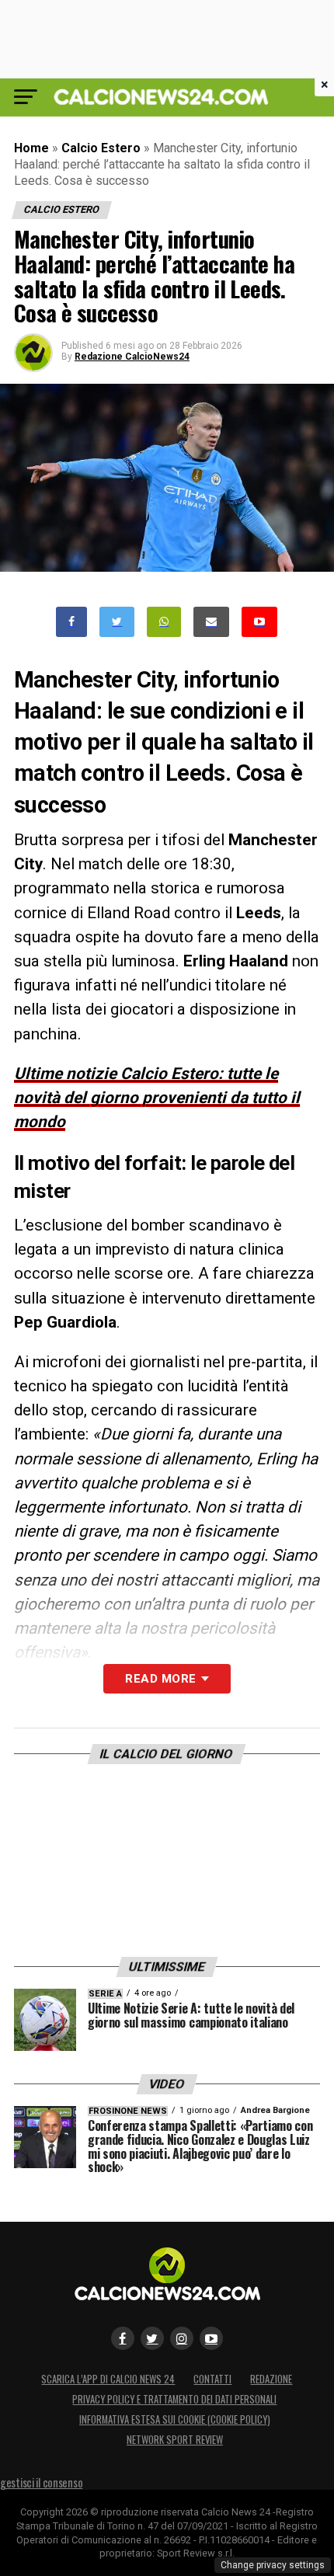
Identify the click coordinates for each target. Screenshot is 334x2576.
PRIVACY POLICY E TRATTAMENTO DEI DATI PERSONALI (174, 2399)
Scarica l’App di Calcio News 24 (108, 2379)
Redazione (271, 2379)
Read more (160, 1679)
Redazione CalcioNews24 (132, 357)
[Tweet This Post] (117, 622)
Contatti (212, 2379)
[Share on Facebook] (71, 622)
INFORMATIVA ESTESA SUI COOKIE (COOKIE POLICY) (175, 2419)
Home (31, 148)
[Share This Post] (164, 622)
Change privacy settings (273, 2565)
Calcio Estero (101, 148)
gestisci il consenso (41, 2482)
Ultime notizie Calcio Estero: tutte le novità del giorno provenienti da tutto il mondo (157, 1098)
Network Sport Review (175, 2440)
